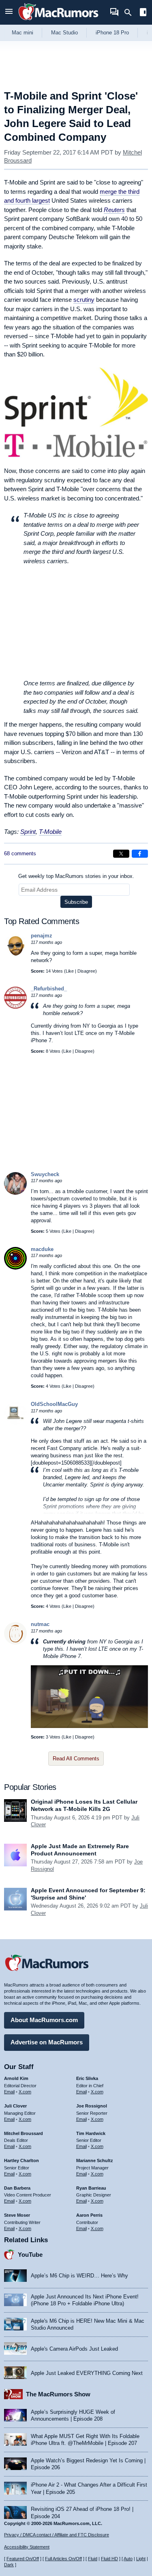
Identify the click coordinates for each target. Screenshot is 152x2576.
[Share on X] (121, 854)
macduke (42, 1249)
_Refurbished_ (49, 989)
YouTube (30, 2255)
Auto (128, 2559)
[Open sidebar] (143, 13)
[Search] (131, 13)
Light (141, 2559)
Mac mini (22, 33)
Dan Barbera (17, 2188)
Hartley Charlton (21, 2160)
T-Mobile (50, 832)
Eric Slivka (87, 2078)
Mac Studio (64, 33)
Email (9, 2092)
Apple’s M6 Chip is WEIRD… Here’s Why (79, 2276)
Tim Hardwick (91, 2133)
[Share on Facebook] (140, 854)
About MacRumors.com (44, 2020)
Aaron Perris (89, 2215)
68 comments (20, 853)
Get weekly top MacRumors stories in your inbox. (76, 876)
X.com (25, 2092)
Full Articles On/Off (63, 2559)
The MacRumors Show (58, 2394)
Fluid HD (109, 2559)
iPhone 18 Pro (112, 33)
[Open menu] (9, 12)
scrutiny (84, 300)
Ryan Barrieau (91, 2188)
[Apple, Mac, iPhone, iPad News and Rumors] (58, 21)
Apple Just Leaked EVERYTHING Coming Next (87, 2373)
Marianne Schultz (95, 2160)
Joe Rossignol (92, 2106)
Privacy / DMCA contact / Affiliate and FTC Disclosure (57, 2535)
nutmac (40, 1624)
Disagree (86, 971)
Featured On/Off (23, 2559)
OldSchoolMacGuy (54, 1404)
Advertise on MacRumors (47, 2042)
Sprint (28, 832)
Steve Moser (17, 2215)
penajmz (42, 936)
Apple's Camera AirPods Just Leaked (74, 2349)
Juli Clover (15, 2106)
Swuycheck (45, 1174)
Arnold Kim (16, 2078)
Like (70, 971)
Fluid (93, 2559)
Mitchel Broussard (24, 2133)
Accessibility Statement (27, 2547)
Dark (9, 2565)
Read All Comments (76, 1759)
